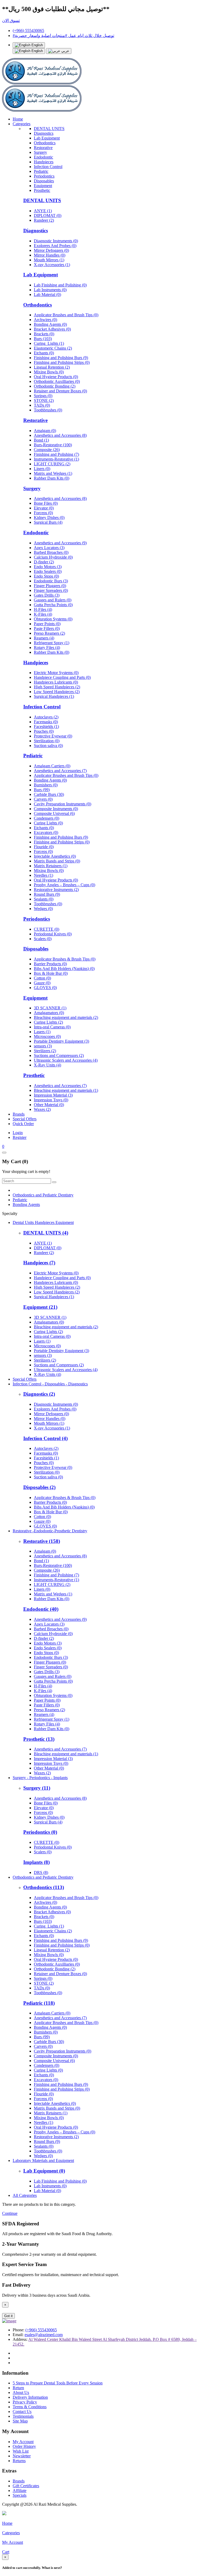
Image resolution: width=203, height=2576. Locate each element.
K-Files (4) (43, 614)
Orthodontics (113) (44, 1887)
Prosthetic (42, 190)
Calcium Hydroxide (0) (53, 557)
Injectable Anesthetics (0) (55, 856)
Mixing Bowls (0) (49, 372)
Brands (19, 1114)
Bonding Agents (26, 1205)
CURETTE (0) (47, 929)
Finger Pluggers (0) (50, 586)
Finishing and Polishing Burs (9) (61, 358)
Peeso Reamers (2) (49, 633)
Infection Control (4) (45, 1438)
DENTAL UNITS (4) (46, 1233)
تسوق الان (11, 20)
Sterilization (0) (47, 741)
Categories (22, 124)
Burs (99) (42, 790)
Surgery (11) (37, 1788)
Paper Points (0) (47, 624)
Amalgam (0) (45, 431)
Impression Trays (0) (51, 1100)
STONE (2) (44, 400)
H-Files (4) (43, 609)
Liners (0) (42, 469)
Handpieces (44, 162)
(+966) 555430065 (28, 31)
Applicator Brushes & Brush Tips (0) (65, 959)
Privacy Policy (25, 2402)
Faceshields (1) (46, 727)
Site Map (20, 2421)
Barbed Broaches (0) (51, 552)
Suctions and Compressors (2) (59, 1055)
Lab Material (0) (47, 294)
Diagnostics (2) (39, 1394)
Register (20, 1137)
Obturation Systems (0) (53, 619)
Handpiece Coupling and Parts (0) (62, 677)
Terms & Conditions (30, 2407)
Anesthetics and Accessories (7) (60, 771)
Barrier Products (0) (50, 964)
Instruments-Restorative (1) (56, 459)
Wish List (21, 2451)
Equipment (43, 186)
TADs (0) (42, 405)
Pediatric (41, 171)
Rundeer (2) (44, 220)
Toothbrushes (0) (48, 410)
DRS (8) (41, 1872)
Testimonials (23, 2416)
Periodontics (44, 176)
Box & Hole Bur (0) (51, 973)
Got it (8, 2316)
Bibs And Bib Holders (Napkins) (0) (64, 969)
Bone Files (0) (46, 503)
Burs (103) (43, 339)
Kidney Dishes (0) (49, 517)
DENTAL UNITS (49, 129)
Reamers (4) (44, 638)
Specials (20, 2495)
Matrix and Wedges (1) (53, 473)
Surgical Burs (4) (48, 522)
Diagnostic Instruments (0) (56, 241)
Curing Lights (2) (48, 1022)
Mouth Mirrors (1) (49, 260)
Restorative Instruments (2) (56, 890)
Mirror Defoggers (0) (51, 250)
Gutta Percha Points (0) (53, 605)
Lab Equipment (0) (44, 2171)
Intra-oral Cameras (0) (52, 1027)
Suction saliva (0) (48, 746)
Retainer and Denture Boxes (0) (60, 391)
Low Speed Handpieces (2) (57, 692)
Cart (6, 2552)
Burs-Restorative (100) (53, 445)
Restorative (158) (42, 1541)
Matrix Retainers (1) (51, 866)
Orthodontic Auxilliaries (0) (57, 381)
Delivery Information (30, 2397)
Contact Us (22, 2412)
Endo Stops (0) (46, 576)
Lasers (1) (42, 1032)
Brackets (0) (44, 334)
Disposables (44, 181)
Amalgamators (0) (49, 1013)
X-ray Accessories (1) (52, 265)
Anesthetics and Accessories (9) (60, 543)
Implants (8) (36, 1862)
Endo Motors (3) (48, 567)
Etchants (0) (44, 353)
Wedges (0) (43, 909)
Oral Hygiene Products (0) (56, 377)
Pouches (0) (44, 731)
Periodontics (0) (40, 1832)
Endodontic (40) (41, 1609)
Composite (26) (47, 450)
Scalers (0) (43, 939)
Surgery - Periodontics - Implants (40, 1778)
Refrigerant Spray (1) (52, 643)
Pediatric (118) (39, 2003)
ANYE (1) (43, 211)
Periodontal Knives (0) (53, 934)
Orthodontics (45, 143)
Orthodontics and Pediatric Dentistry (43, 1195)
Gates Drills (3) (47, 595)
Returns (19, 2461)
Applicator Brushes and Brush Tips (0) (66, 315)
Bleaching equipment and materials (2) (66, 1017)
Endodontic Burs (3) (51, 581)
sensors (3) (43, 1046)
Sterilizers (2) (45, 1051)
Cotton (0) (42, 978)
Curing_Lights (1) (49, 343)
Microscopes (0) (47, 1036)
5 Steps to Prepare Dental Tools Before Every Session (58, 2383)
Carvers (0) (43, 799)
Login (18, 1133)
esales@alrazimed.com (44, 2335)
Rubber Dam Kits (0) (52, 478)
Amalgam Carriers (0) (52, 766)
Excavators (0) (46, 832)
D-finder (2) (44, 562)
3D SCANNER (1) (50, 1008)
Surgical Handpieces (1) (54, 696)
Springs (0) (43, 396)
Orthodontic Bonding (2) (55, 386)
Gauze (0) (42, 983)
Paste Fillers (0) (47, 628)
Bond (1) (41, 440)
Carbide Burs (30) (49, 794)
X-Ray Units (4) (47, 1065)
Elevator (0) (44, 508)
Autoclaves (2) (46, 717)
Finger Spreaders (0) (51, 590)
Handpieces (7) (39, 1263)
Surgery (40, 152)
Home (18, 119)
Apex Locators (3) (49, 548)
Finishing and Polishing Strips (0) (62, 362)
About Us (21, 2392)
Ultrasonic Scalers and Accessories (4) (66, 1060)
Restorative (43, 148)
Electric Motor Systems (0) (56, 673)
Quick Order (23, 1124)
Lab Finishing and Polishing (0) (60, 285)
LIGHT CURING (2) (52, 464)
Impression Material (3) (53, 1095)
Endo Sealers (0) (48, 571)
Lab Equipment (47, 138)
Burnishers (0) (46, 785)
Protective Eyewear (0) (53, 736)
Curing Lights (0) (48, 823)
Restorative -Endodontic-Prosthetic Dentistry (50, 1531)
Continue (10, 2213)
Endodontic (43, 157)
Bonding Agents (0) (50, 324)
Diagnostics (44, 133)
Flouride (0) (44, 847)
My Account (23, 2442)
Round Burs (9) (47, 894)
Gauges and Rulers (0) (53, 600)
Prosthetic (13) (39, 1739)
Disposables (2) (39, 1487)
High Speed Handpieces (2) (57, 687)
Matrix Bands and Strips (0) (57, 861)
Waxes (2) (42, 1109)
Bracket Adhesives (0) (52, 329)
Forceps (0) (43, 513)
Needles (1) (43, 875)
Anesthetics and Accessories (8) (60, 435)
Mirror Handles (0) (50, 255)
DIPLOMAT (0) (48, 215)
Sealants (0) (44, 899)
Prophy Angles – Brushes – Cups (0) (64, 885)
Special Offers (25, 1119)
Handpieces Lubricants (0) (56, 682)
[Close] (4, 1153)
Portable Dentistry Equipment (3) (61, 1041)
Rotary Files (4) (47, 648)
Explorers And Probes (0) (55, 246)
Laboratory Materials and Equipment (43, 2160)
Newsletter (22, 2456)
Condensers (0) (47, 818)
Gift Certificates (26, 2486)
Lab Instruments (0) (50, 290)
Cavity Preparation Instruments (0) (63, 804)
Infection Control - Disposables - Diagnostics (50, 1384)
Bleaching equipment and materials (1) (66, 1090)
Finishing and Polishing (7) (56, 454)
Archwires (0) (45, 320)
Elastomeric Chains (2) (53, 348)
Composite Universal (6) (54, 813)
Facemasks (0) (46, 722)
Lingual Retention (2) (52, 367)
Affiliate (20, 2491)
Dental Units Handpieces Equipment (43, 1222)
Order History (24, 2446)
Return (18, 2388)
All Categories (25, 2195)
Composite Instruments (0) (56, 809)
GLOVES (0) (45, 988)
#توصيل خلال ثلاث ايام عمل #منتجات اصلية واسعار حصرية (63, 36)
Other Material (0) (49, 1105)
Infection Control (48, 167)
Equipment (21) (40, 1307)
